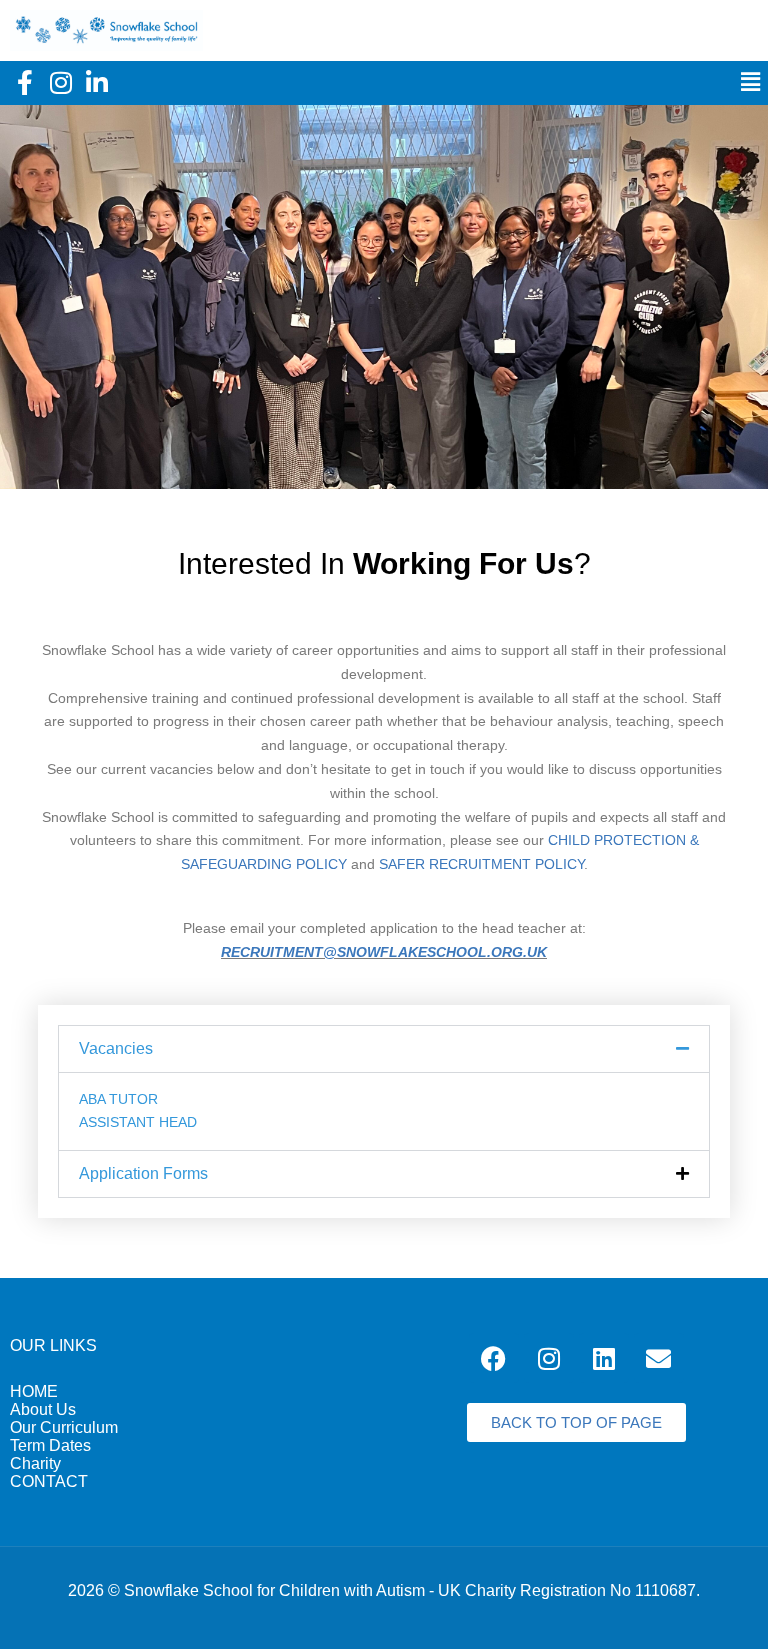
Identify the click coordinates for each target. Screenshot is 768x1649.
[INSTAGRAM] (61, 82)
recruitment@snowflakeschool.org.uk (384, 952)
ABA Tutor (118, 1099)
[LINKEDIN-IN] (97, 82)
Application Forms (143, 1173)
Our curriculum (64, 1427)
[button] (750, 83)
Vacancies (116, 1048)
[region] (384, 297)
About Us (43, 1409)
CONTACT (49, 1481)
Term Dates (50, 1445)
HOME (34, 1391)
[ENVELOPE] (659, 1358)
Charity (35, 1463)
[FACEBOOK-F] (25, 82)
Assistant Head (138, 1122)
